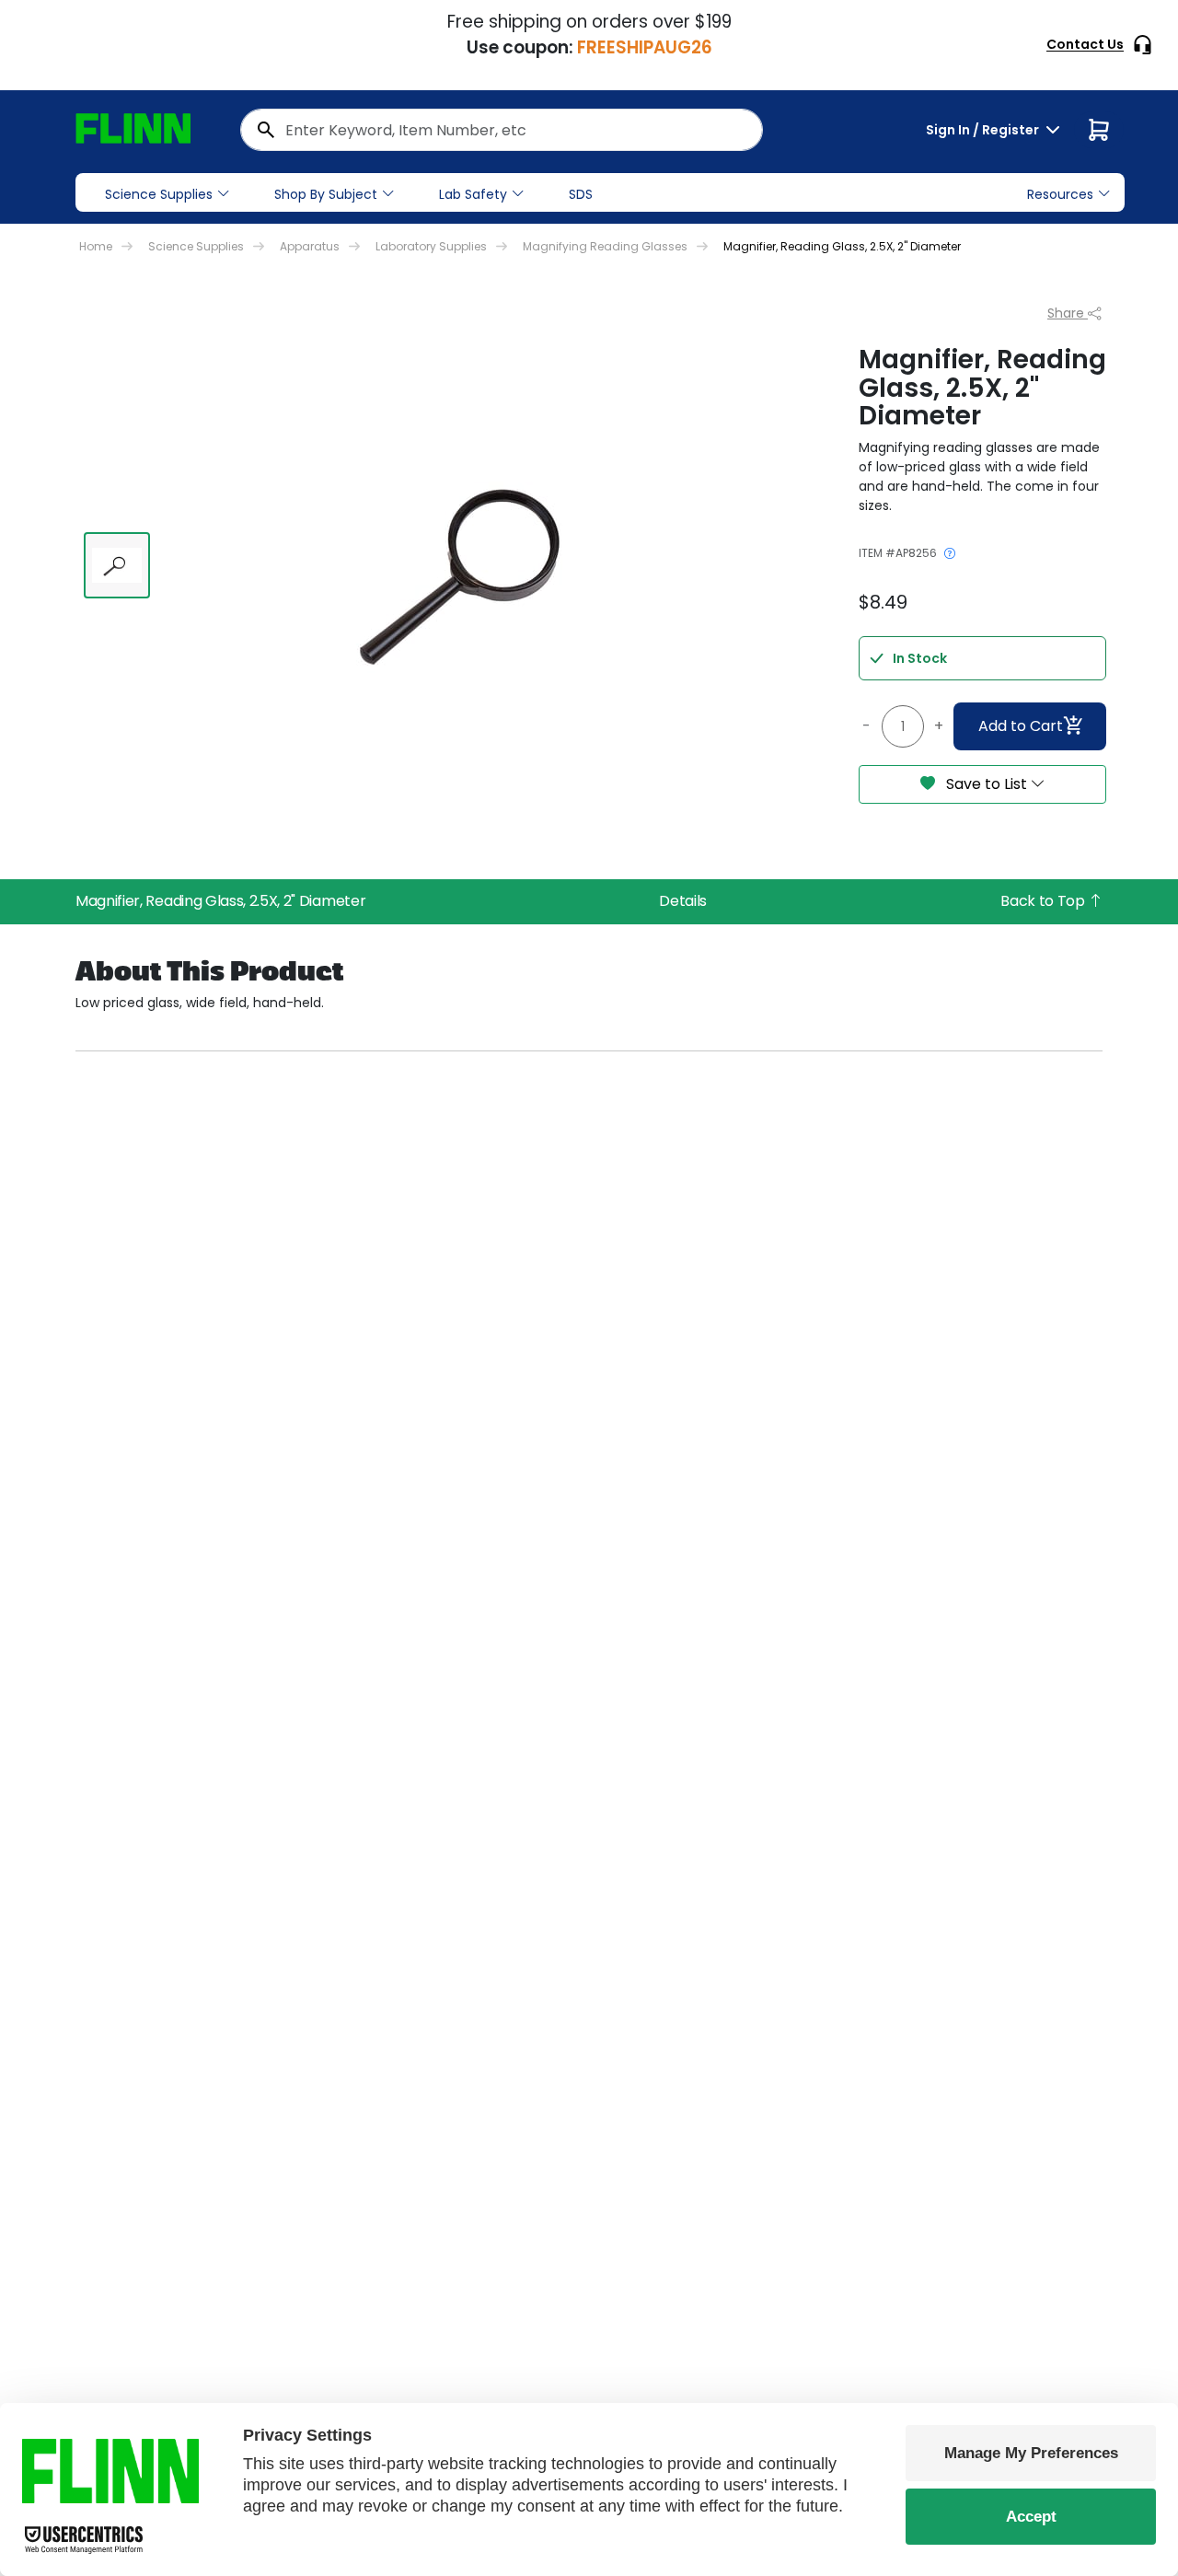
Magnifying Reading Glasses (605, 246)
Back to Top (1044, 901)
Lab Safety (473, 194)
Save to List (987, 784)
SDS (581, 194)
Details (683, 901)
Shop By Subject (326, 194)
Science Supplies (159, 194)
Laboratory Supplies (431, 246)
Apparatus (310, 246)
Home (96, 246)
